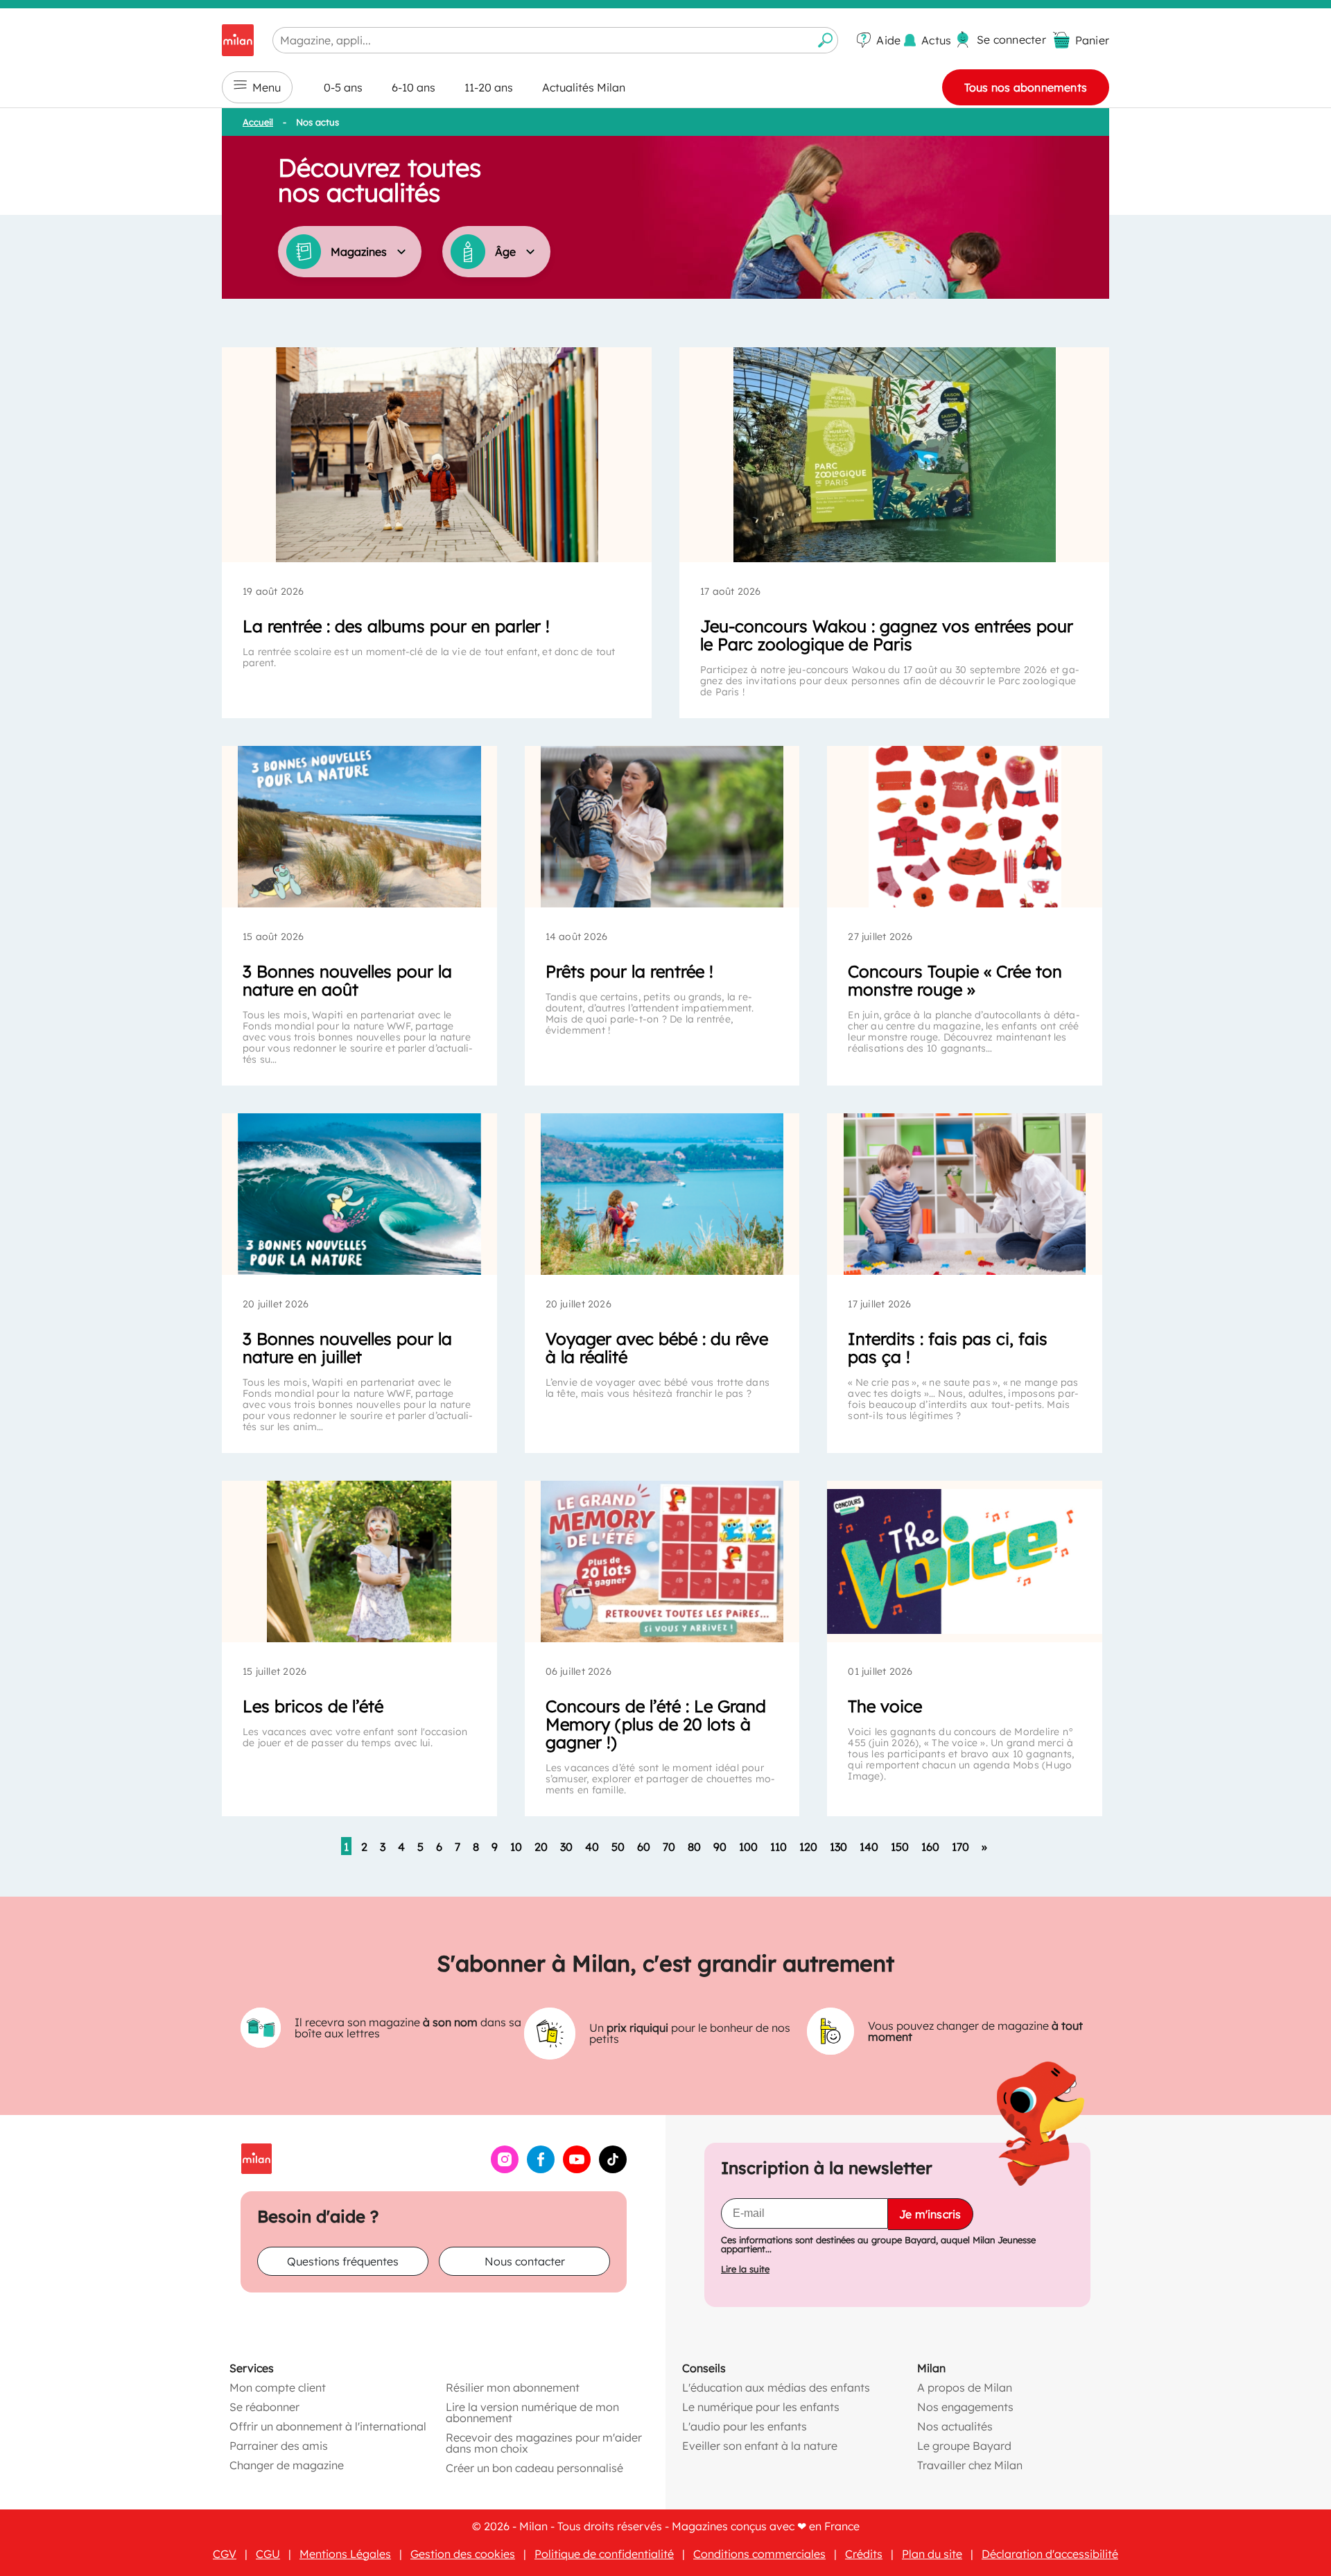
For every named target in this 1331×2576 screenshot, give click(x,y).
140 (869, 1847)
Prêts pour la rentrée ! (629, 971)
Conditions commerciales (759, 2554)
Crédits (864, 2554)
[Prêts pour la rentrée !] (662, 827)
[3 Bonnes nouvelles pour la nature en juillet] (359, 1194)
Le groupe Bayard (964, 2446)
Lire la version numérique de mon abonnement (532, 2412)
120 (808, 1847)
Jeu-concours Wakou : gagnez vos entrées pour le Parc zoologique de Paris (887, 635)
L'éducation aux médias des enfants (776, 2387)
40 (592, 1847)
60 (644, 1847)
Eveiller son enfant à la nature (760, 2446)
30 (566, 1847)
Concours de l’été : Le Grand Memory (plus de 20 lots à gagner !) (656, 1724)
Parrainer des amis (279, 2446)
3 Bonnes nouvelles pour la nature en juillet (347, 1348)
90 (720, 1847)
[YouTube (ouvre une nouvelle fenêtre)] (577, 2169)
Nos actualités (955, 2426)
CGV (225, 2554)
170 (960, 1847)
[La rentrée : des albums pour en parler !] (437, 455)
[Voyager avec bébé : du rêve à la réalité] (662, 1194)
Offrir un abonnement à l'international (328, 2426)
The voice (885, 1706)
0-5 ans (343, 87)
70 (669, 1847)
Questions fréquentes (343, 2261)
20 (541, 1847)
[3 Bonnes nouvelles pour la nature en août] (359, 827)
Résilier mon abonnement (513, 2387)
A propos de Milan (965, 2387)
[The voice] (965, 1561)
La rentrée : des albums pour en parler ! (396, 626)
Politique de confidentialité (604, 2554)
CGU (268, 2554)
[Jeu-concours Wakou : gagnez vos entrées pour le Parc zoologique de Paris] (894, 455)
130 (838, 1847)
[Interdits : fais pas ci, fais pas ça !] (965, 1194)
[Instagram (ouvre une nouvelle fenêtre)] (505, 2169)
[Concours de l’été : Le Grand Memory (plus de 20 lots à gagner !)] (662, 1561)
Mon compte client (278, 2387)
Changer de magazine (287, 2465)
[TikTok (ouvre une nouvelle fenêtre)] (613, 2169)
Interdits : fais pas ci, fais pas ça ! (948, 1348)
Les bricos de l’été (313, 1706)
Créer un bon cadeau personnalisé (534, 2468)
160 (930, 1847)
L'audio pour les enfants (745, 2426)
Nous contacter (525, 2261)
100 (748, 1847)
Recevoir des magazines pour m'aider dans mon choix (544, 2443)
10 (516, 1847)
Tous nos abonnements (1026, 87)
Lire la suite (745, 2269)
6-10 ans (414, 87)
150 (900, 1847)
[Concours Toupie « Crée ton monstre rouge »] (965, 827)
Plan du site (932, 2554)
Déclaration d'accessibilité (1050, 2554)
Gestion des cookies (463, 2554)
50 (618, 1847)
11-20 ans (489, 87)
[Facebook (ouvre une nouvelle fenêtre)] (541, 2169)
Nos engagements (965, 2407)
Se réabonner (264, 2407)
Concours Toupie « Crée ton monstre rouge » (955, 980)
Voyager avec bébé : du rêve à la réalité (657, 1348)
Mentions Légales (345, 2554)
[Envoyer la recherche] (826, 40)
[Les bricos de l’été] (359, 1561)
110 (778, 1847)
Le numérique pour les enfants (761, 2407)
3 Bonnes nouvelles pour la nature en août (347, 980)
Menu (267, 87)
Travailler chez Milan (970, 2465)
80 (694, 1847)
